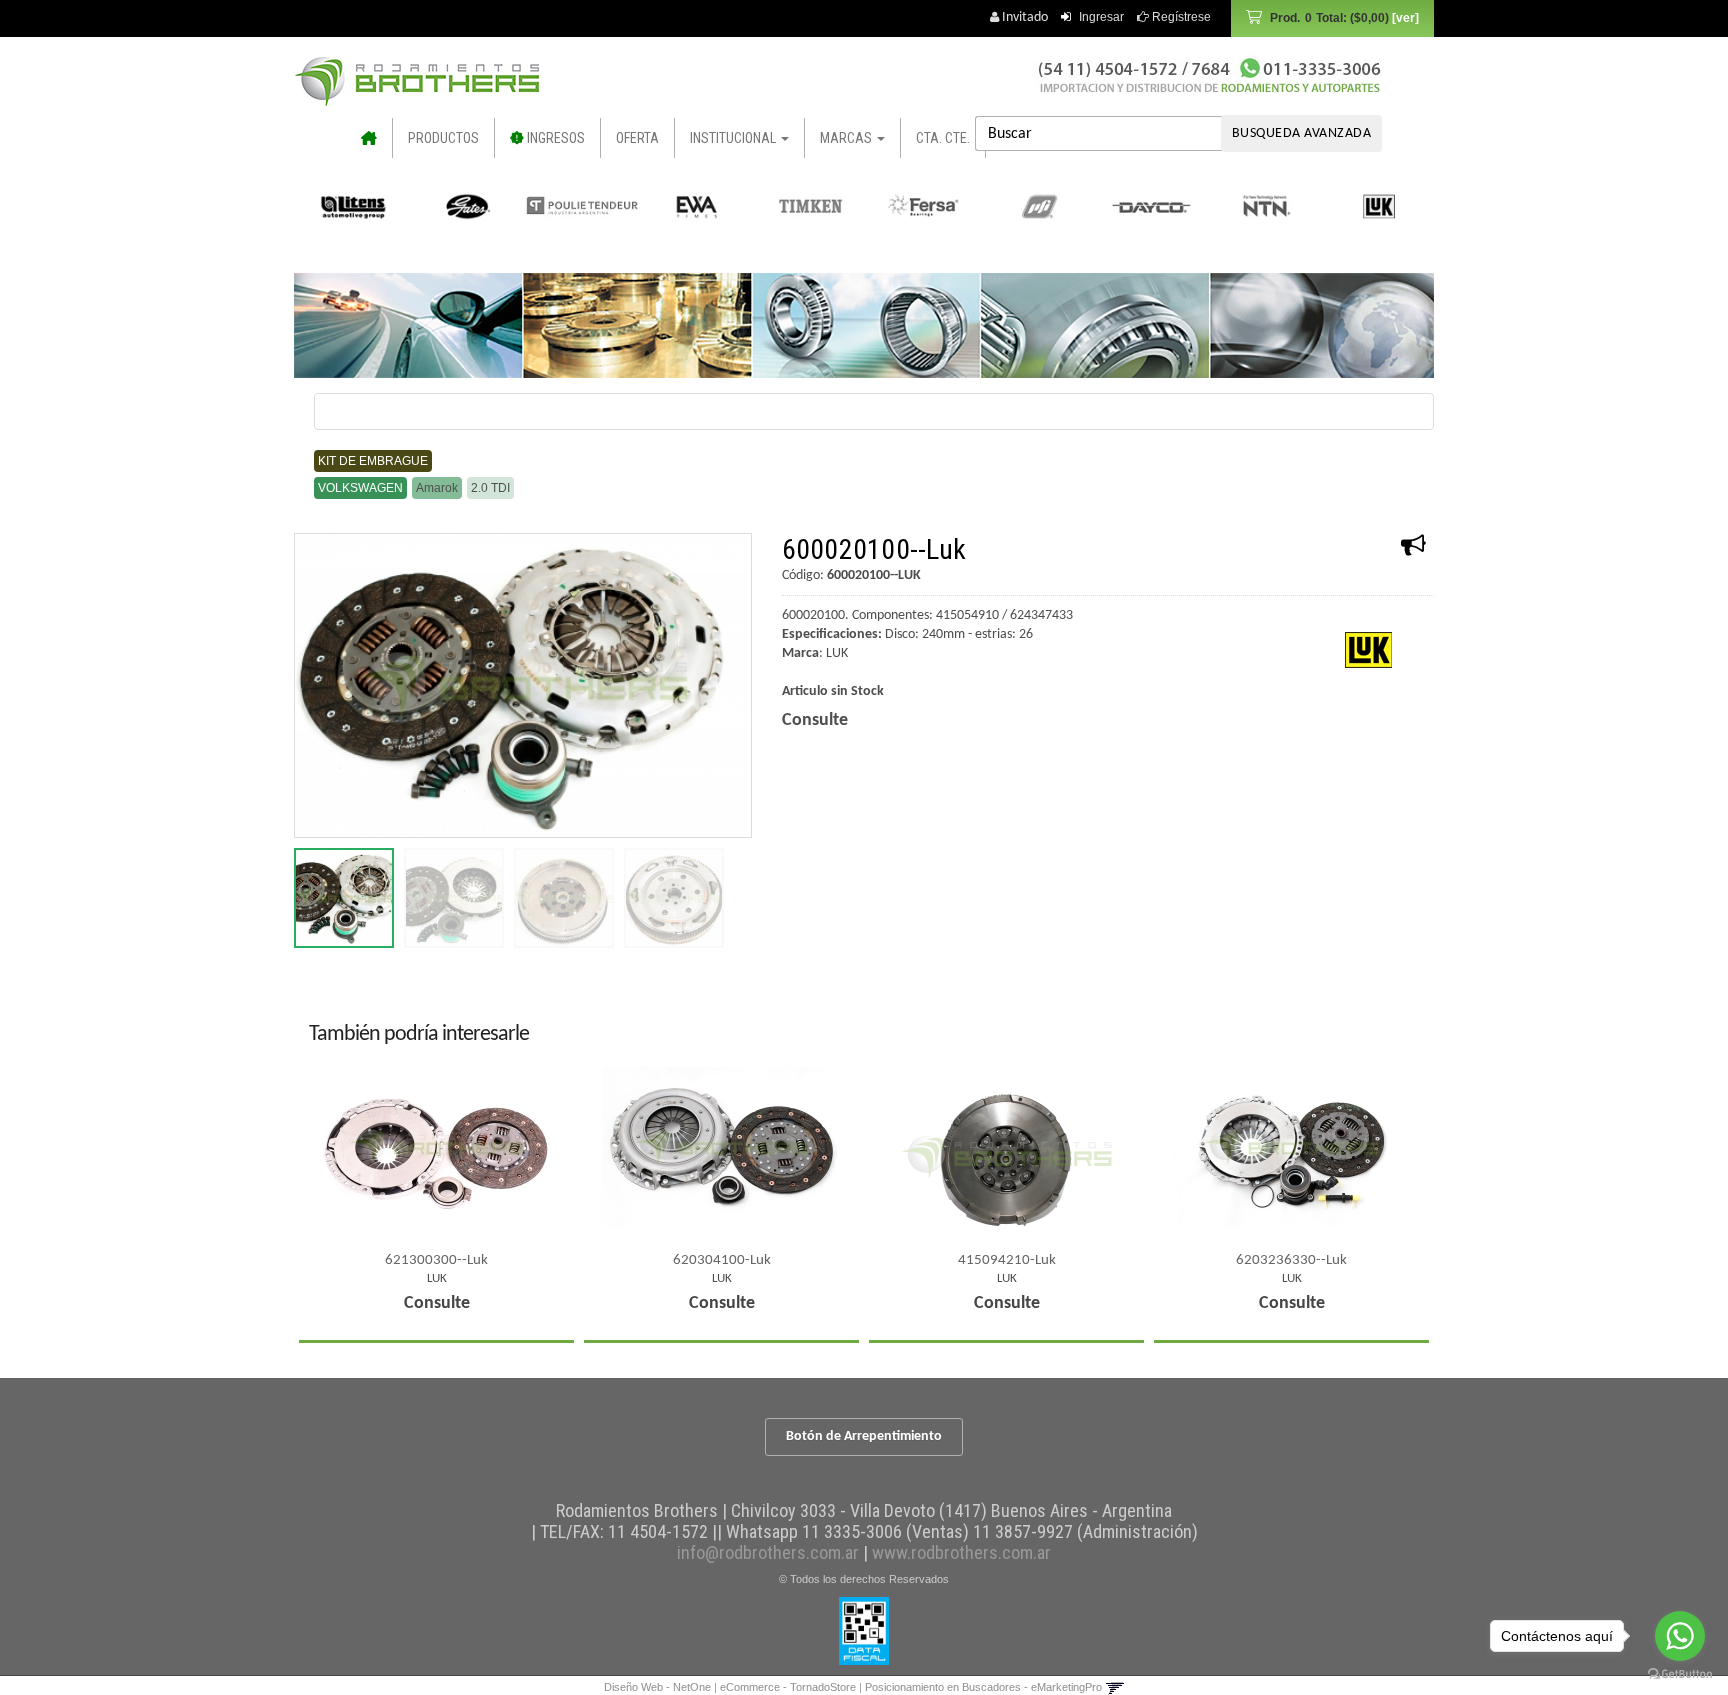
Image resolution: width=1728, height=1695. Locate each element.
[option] (354, 206)
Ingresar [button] (1101, 17)
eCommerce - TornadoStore (788, 1687)
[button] (1114, 1687)
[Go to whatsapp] (1680, 1636)
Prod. (1329, 18)
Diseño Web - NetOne (657, 1687)
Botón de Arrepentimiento (864, 1436)
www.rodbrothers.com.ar (961, 1552)
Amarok (437, 488)
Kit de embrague (373, 461)
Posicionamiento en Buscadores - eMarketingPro (983, 1687)
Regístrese (1180, 17)
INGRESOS (554, 138)
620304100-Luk (722, 1260)
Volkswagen (360, 488)
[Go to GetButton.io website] (1680, 1674)
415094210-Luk (1007, 1260)
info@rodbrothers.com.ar (768, 1552)
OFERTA (637, 138)
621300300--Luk (436, 1260)
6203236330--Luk (1291, 1260)
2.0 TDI (490, 488)
